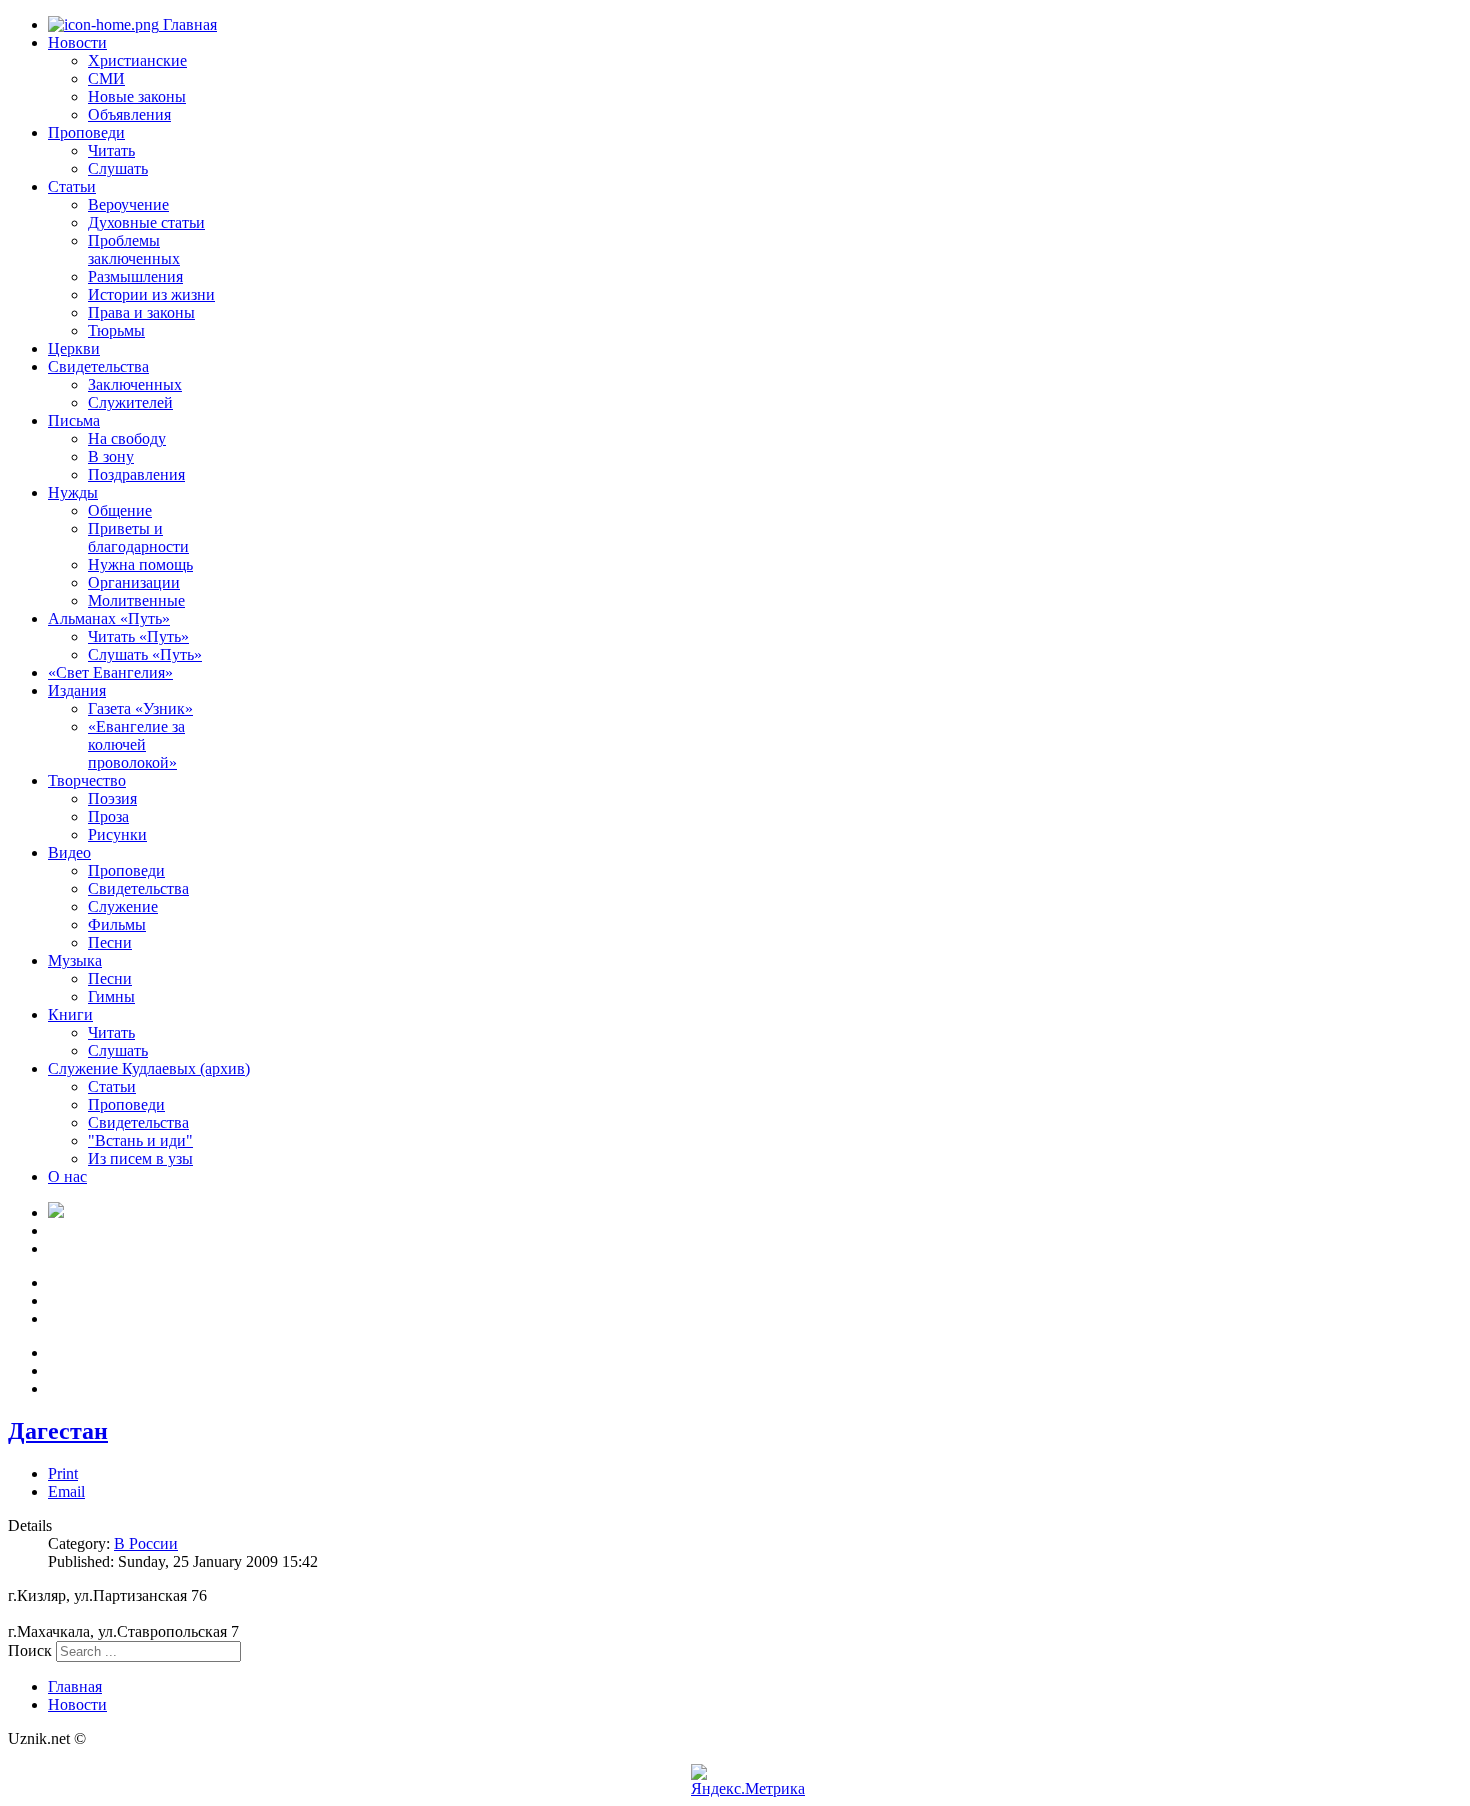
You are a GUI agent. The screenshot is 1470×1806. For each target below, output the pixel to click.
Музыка (75, 960)
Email (66, 1491)
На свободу (127, 438)
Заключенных (135, 384)
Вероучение (128, 204)
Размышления (135, 276)
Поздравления (136, 474)
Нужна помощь (140, 564)
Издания (77, 690)
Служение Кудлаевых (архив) (149, 1068)
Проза (108, 816)
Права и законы (141, 312)
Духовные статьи (146, 222)
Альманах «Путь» (109, 618)
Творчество (87, 780)
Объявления (129, 114)
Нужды (73, 492)
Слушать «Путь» (145, 654)
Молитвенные (136, 600)
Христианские (137, 60)
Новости (77, 42)
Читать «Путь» (138, 636)
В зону (111, 456)
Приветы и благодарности (138, 537)
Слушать (118, 168)
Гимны (111, 996)
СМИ (106, 78)
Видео (69, 852)
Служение (123, 906)
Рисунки (117, 834)
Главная (188, 24)
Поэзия (112, 798)
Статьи (72, 186)
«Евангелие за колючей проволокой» (136, 744)
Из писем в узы (140, 1158)
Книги (70, 1014)
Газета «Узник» (140, 708)
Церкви (74, 348)
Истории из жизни (151, 294)
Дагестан (58, 1431)
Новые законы (137, 96)
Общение (120, 510)
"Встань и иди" (140, 1140)
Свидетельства (98, 366)
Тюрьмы (116, 330)
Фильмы (117, 924)
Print (63, 1473)
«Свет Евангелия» (110, 672)
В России (146, 1543)
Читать (111, 150)
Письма (74, 420)
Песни (110, 942)
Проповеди (86, 132)
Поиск (30, 1650)
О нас (67, 1176)
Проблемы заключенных (134, 249)
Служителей (130, 402)
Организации (134, 582)
